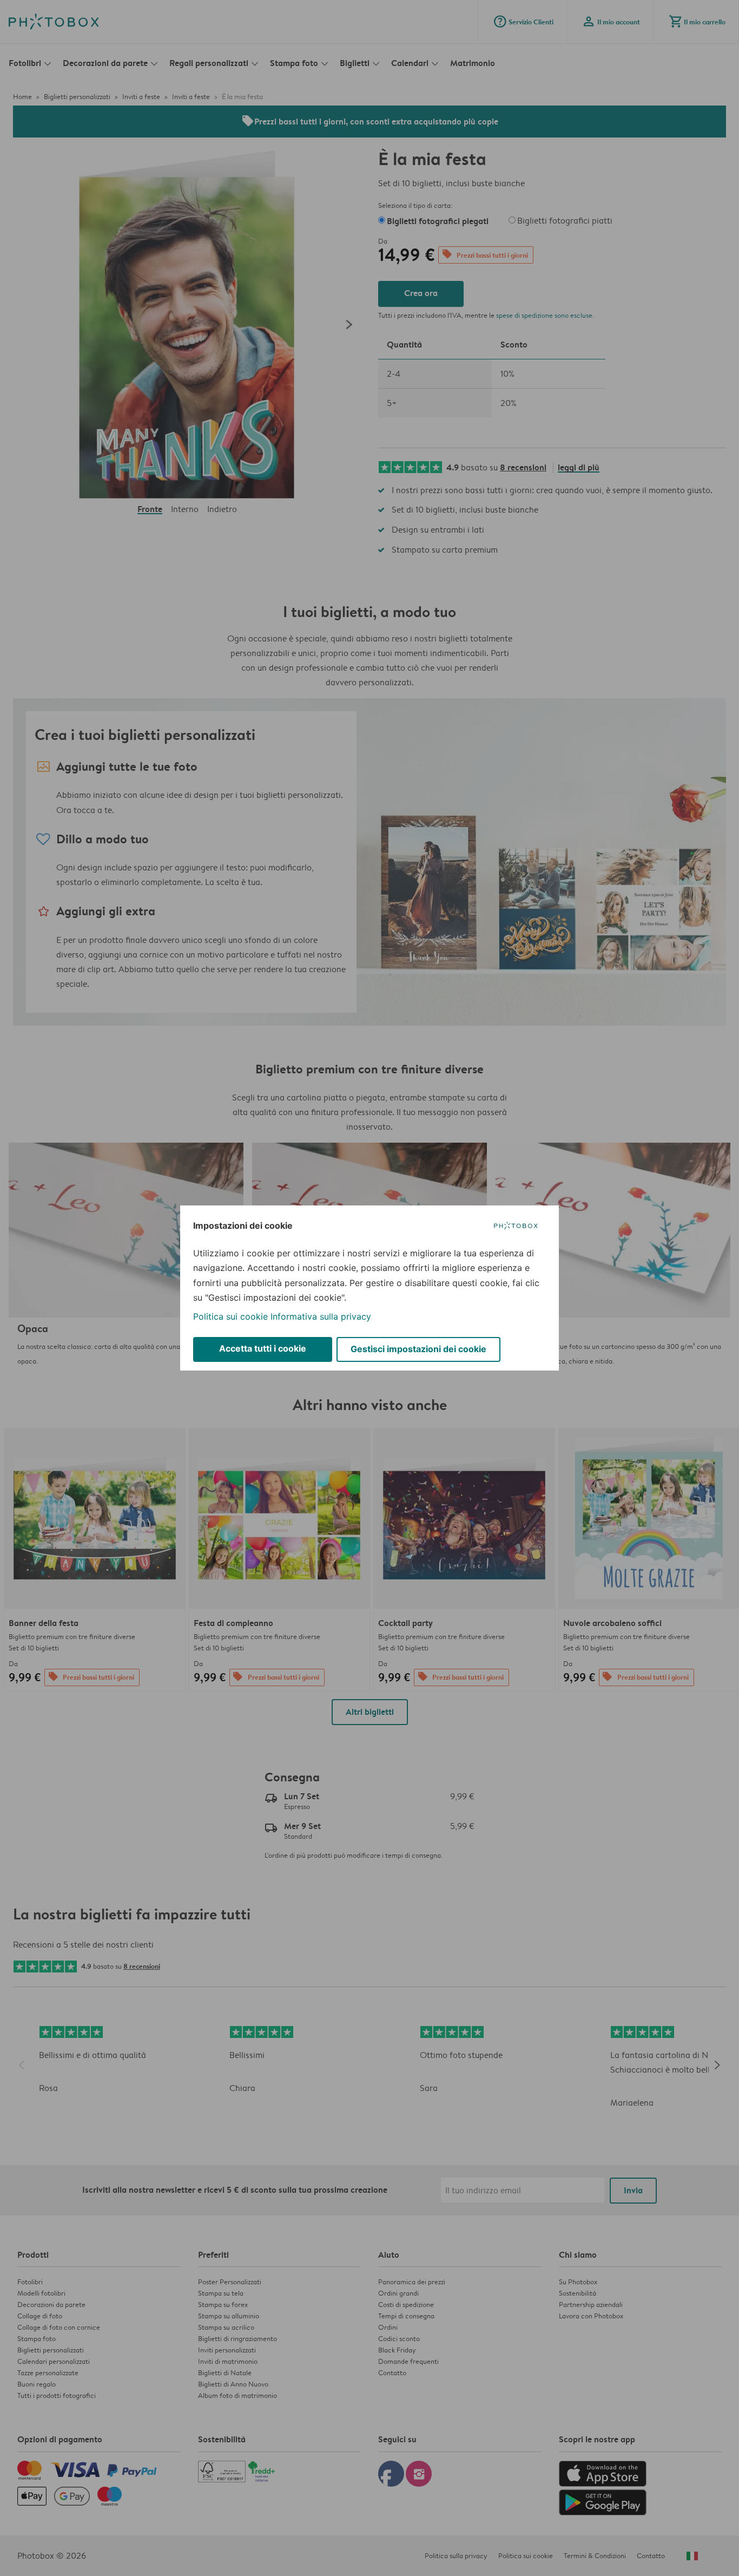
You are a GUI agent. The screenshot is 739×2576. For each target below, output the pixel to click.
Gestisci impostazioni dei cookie (418, 1349)
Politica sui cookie (230, 1316)
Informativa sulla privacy (321, 1316)
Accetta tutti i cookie (263, 1348)
